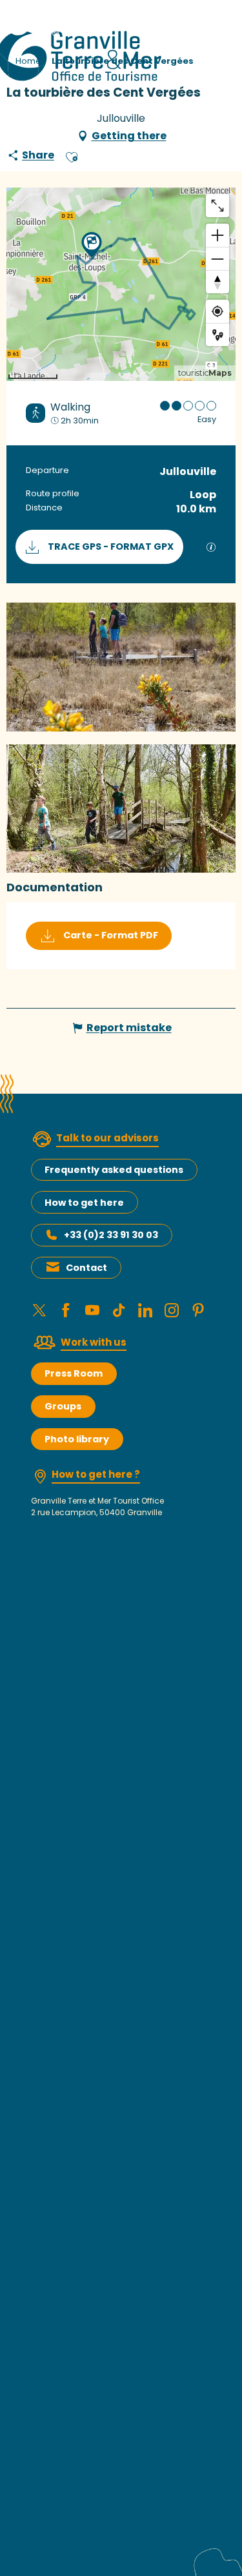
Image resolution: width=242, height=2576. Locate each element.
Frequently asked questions (114, 1170)
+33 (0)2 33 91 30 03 (111, 1235)
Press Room (74, 1373)
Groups (63, 1406)
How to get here (84, 1203)
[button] (72, 155)
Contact (86, 1268)
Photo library (77, 1439)
